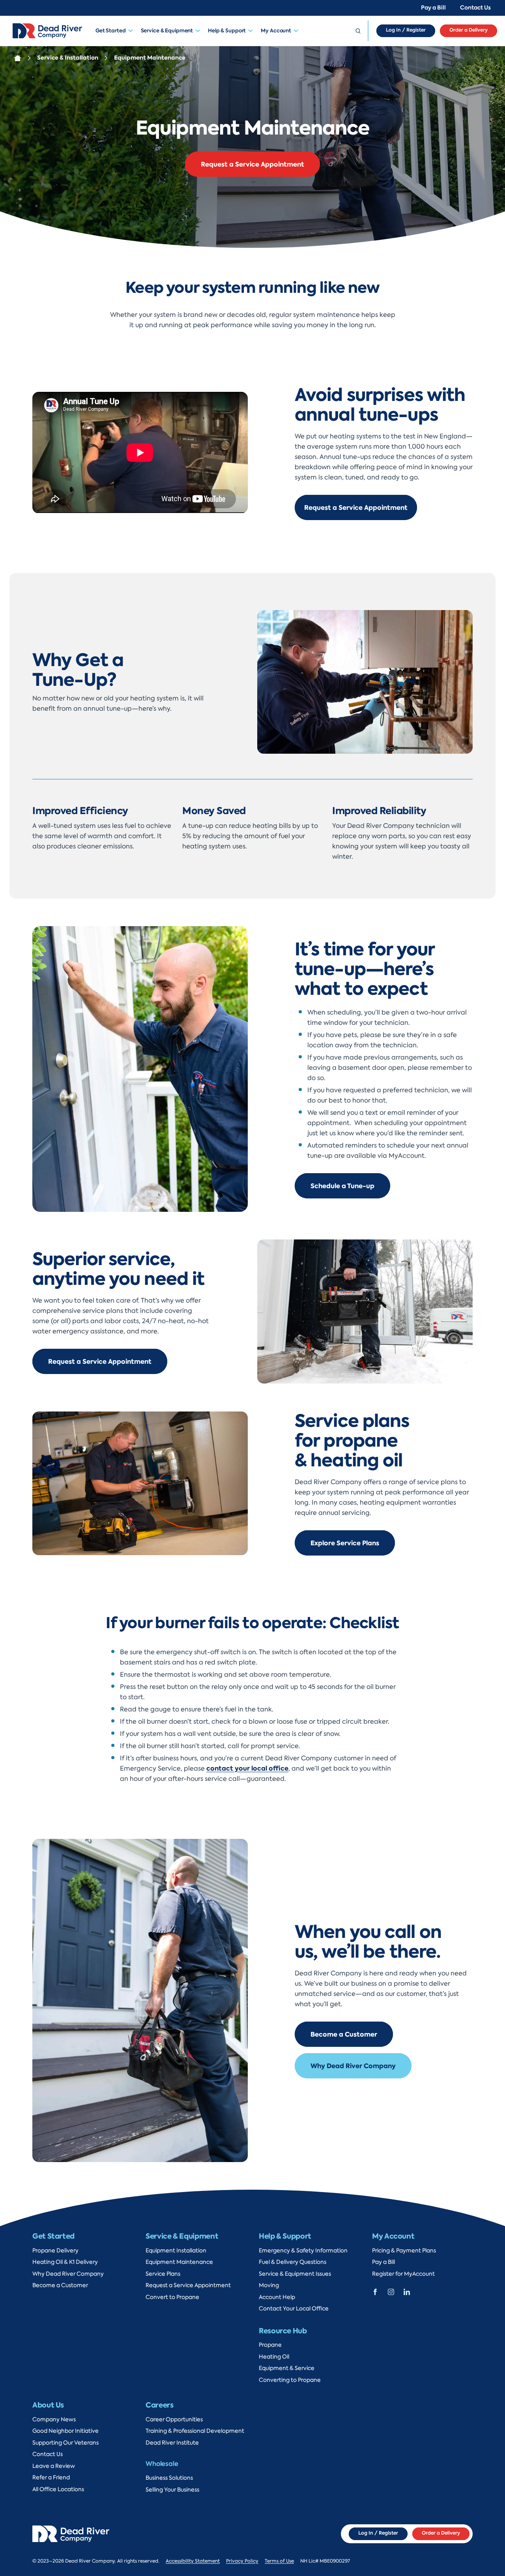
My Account (276, 31)
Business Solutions (169, 2478)
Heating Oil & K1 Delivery (65, 2262)
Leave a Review (54, 2466)
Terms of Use (279, 2561)
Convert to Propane (172, 2297)
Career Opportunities (174, 2420)
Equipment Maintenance (179, 2262)
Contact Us (475, 8)
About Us (48, 2405)
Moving (269, 2285)
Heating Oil (274, 2357)
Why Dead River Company (353, 2066)
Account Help (277, 2297)
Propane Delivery (55, 2251)
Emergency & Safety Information (303, 2251)
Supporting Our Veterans (65, 2443)
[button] (133, 31)
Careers (159, 2405)
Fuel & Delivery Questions (293, 2262)
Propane (270, 2345)
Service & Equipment (167, 31)
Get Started (111, 31)
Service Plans (163, 2274)
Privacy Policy (242, 2561)
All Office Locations (58, 2489)
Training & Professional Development (195, 2431)
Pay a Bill (433, 8)
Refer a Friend (51, 2478)
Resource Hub (283, 2331)
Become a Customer (344, 2034)
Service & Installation (68, 58)
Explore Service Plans (345, 1543)
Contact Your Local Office (294, 2309)
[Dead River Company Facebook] (375, 2291)
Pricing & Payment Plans (404, 2251)
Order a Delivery (469, 30)
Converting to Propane (290, 2380)
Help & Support (227, 31)
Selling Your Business (172, 2490)
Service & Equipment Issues (295, 2274)
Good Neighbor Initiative (65, 2431)
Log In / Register (406, 30)
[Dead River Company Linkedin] (407, 2291)
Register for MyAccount (403, 2274)
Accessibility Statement (193, 2561)
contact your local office (247, 1768)
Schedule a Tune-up (342, 1186)
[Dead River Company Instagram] (391, 2291)
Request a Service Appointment (252, 164)
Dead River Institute (172, 2443)
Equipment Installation (176, 2251)
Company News (54, 2420)
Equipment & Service (287, 2368)
